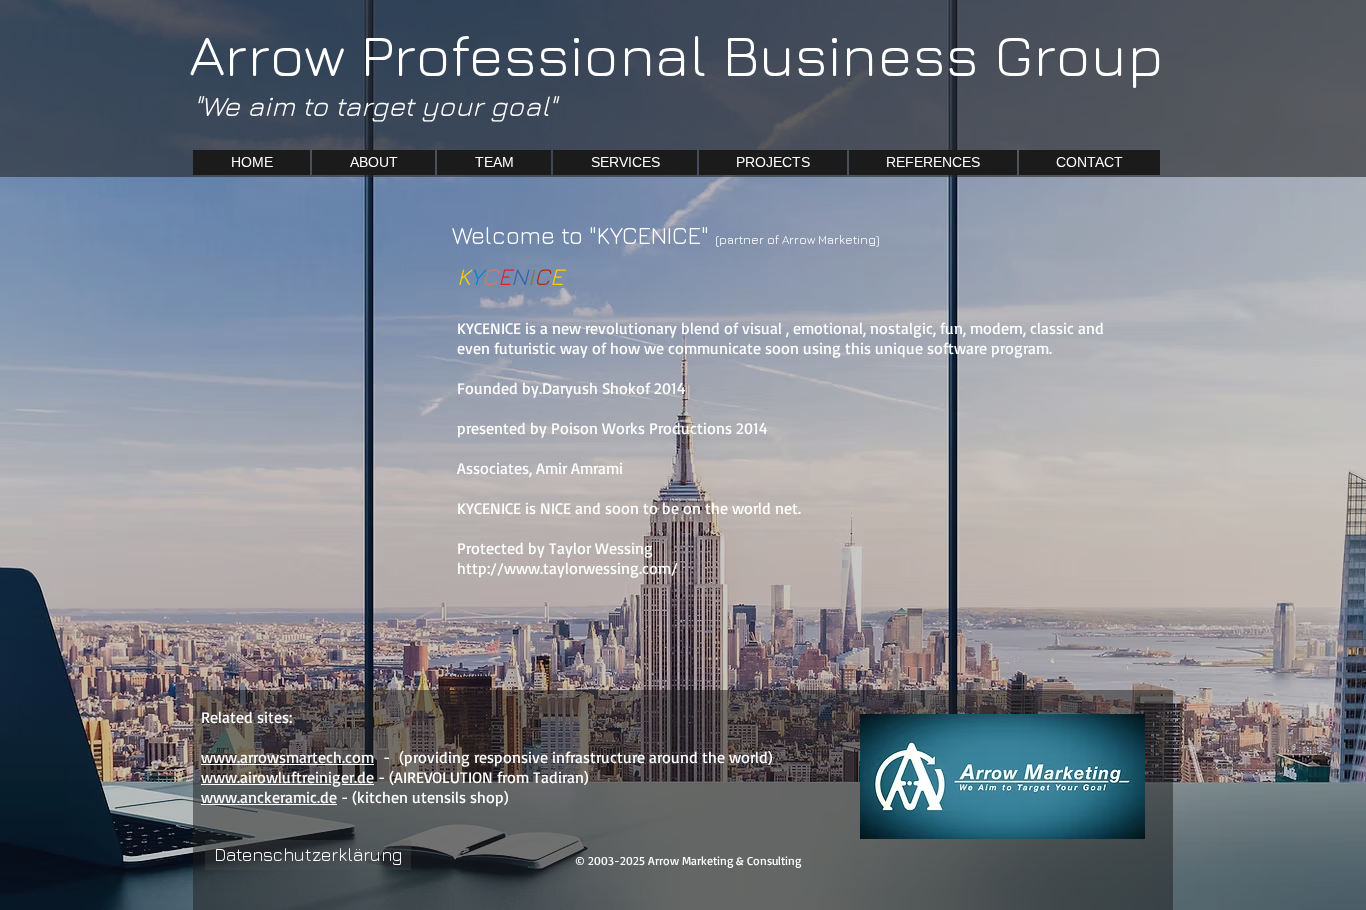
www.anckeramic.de (269, 797)
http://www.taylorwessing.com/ (570, 568)
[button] (773, 162)
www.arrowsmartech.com (287, 757)
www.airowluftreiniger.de (287, 777)
